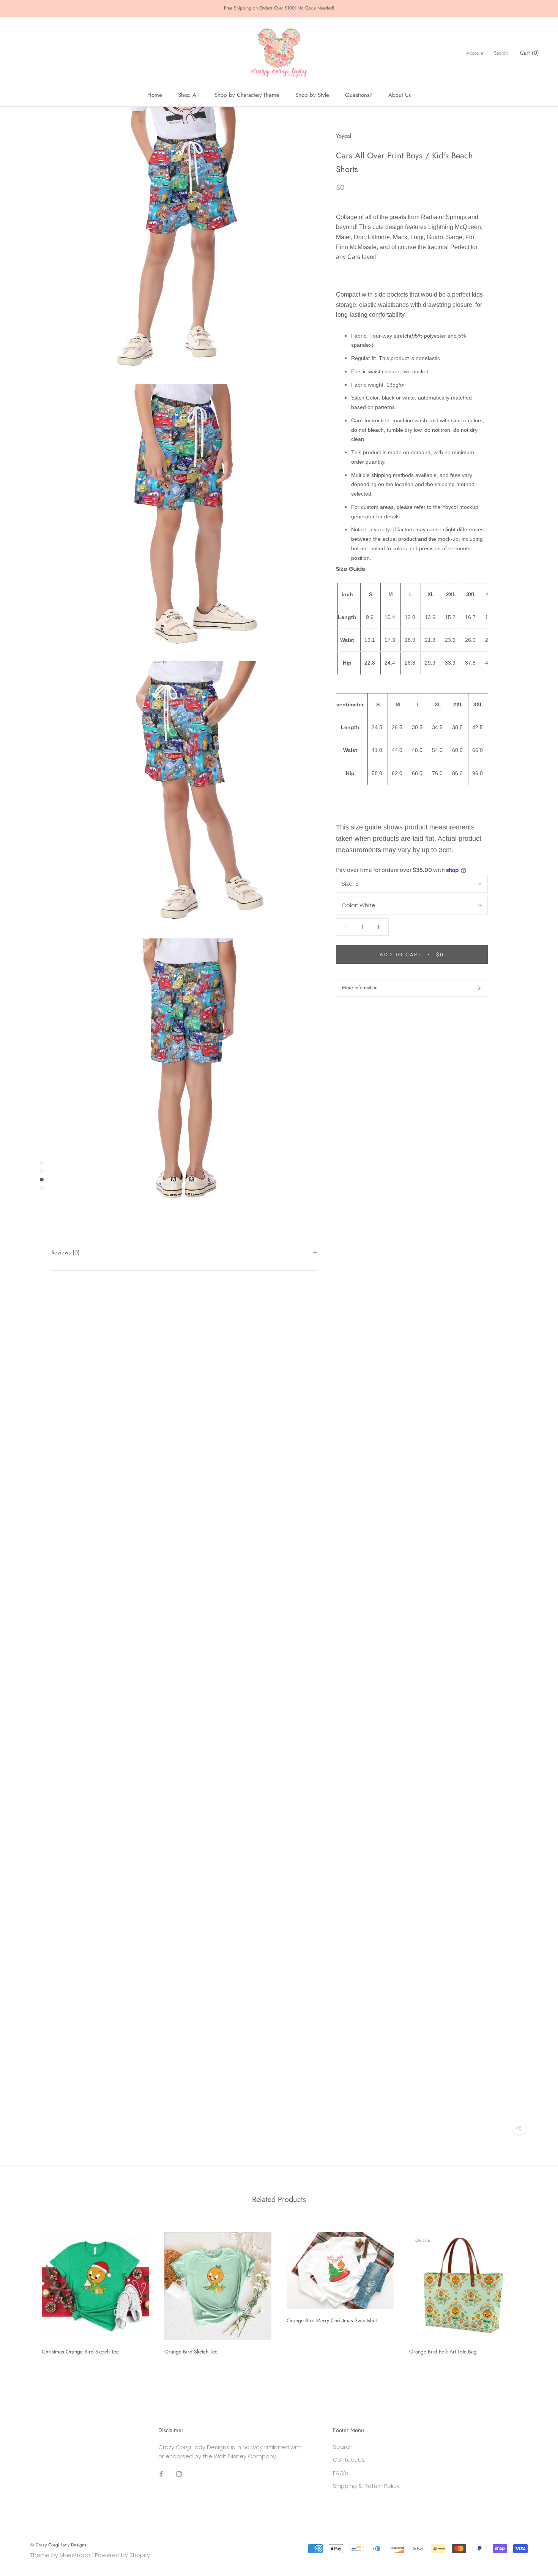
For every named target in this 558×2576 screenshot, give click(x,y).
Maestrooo (75, 2555)
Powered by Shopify (122, 2555)
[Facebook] (161, 2474)
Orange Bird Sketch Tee (191, 2352)
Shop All (188, 95)
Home (155, 95)
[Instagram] (179, 2474)
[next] (534, 2291)
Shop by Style (312, 95)
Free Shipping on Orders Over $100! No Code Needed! (279, 8)
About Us (400, 95)
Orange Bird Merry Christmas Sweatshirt (332, 2320)
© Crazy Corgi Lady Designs (58, 2545)
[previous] (24, 2291)
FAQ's (340, 2473)
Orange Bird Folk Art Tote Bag (443, 2352)
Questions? (359, 95)
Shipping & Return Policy (366, 2486)
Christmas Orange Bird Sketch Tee (80, 2352)
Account (475, 53)
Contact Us (349, 2460)
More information (360, 988)
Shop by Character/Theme (247, 95)
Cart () (530, 53)
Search (501, 53)
